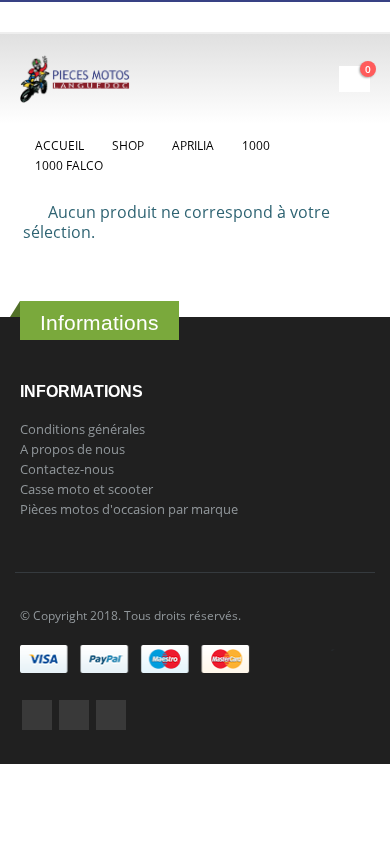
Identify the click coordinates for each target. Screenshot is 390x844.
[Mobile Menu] (321, 79)
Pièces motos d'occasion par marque (129, 509)
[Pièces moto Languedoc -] (75, 79)
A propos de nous (72, 449)
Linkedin (111, 715)
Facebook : (37, 715)
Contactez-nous (67, 469)
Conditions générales (82, 429)
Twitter (74, 715)
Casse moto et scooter (86, 489)
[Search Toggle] (267, 79)
